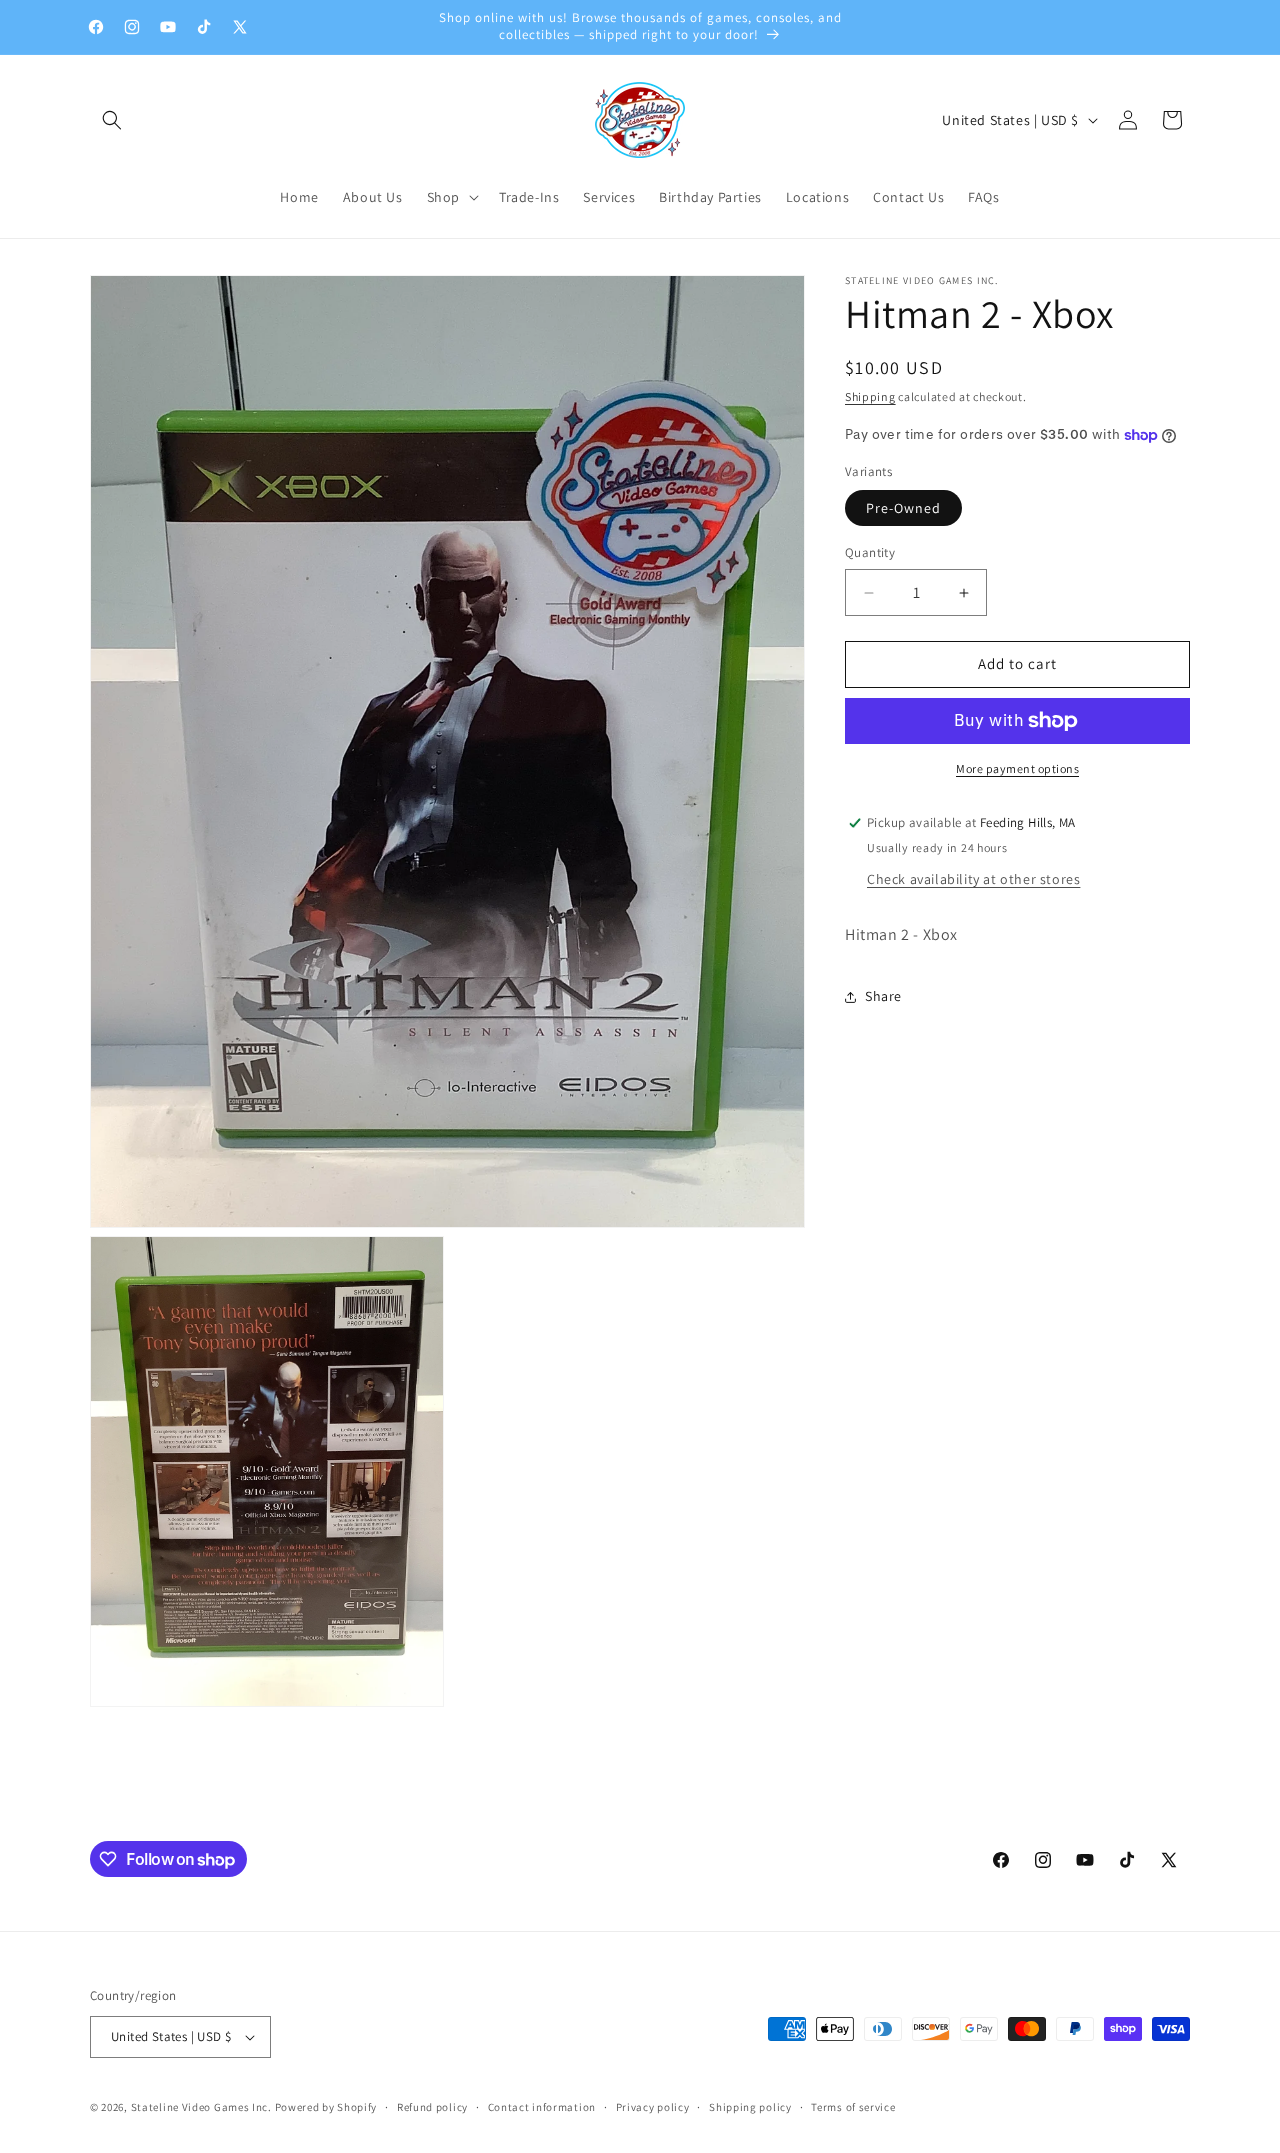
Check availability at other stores (973, 879)
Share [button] (883, 996)
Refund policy (432, 2106)
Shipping (870, 396)
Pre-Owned (903, 509)
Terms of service (853, 2106)
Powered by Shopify (326, 2107)
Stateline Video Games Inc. (201, 2107)
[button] (112, 120)
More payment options (1017, 768)
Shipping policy (750, 2106)
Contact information (542, 2106)
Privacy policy (653, 2106)
